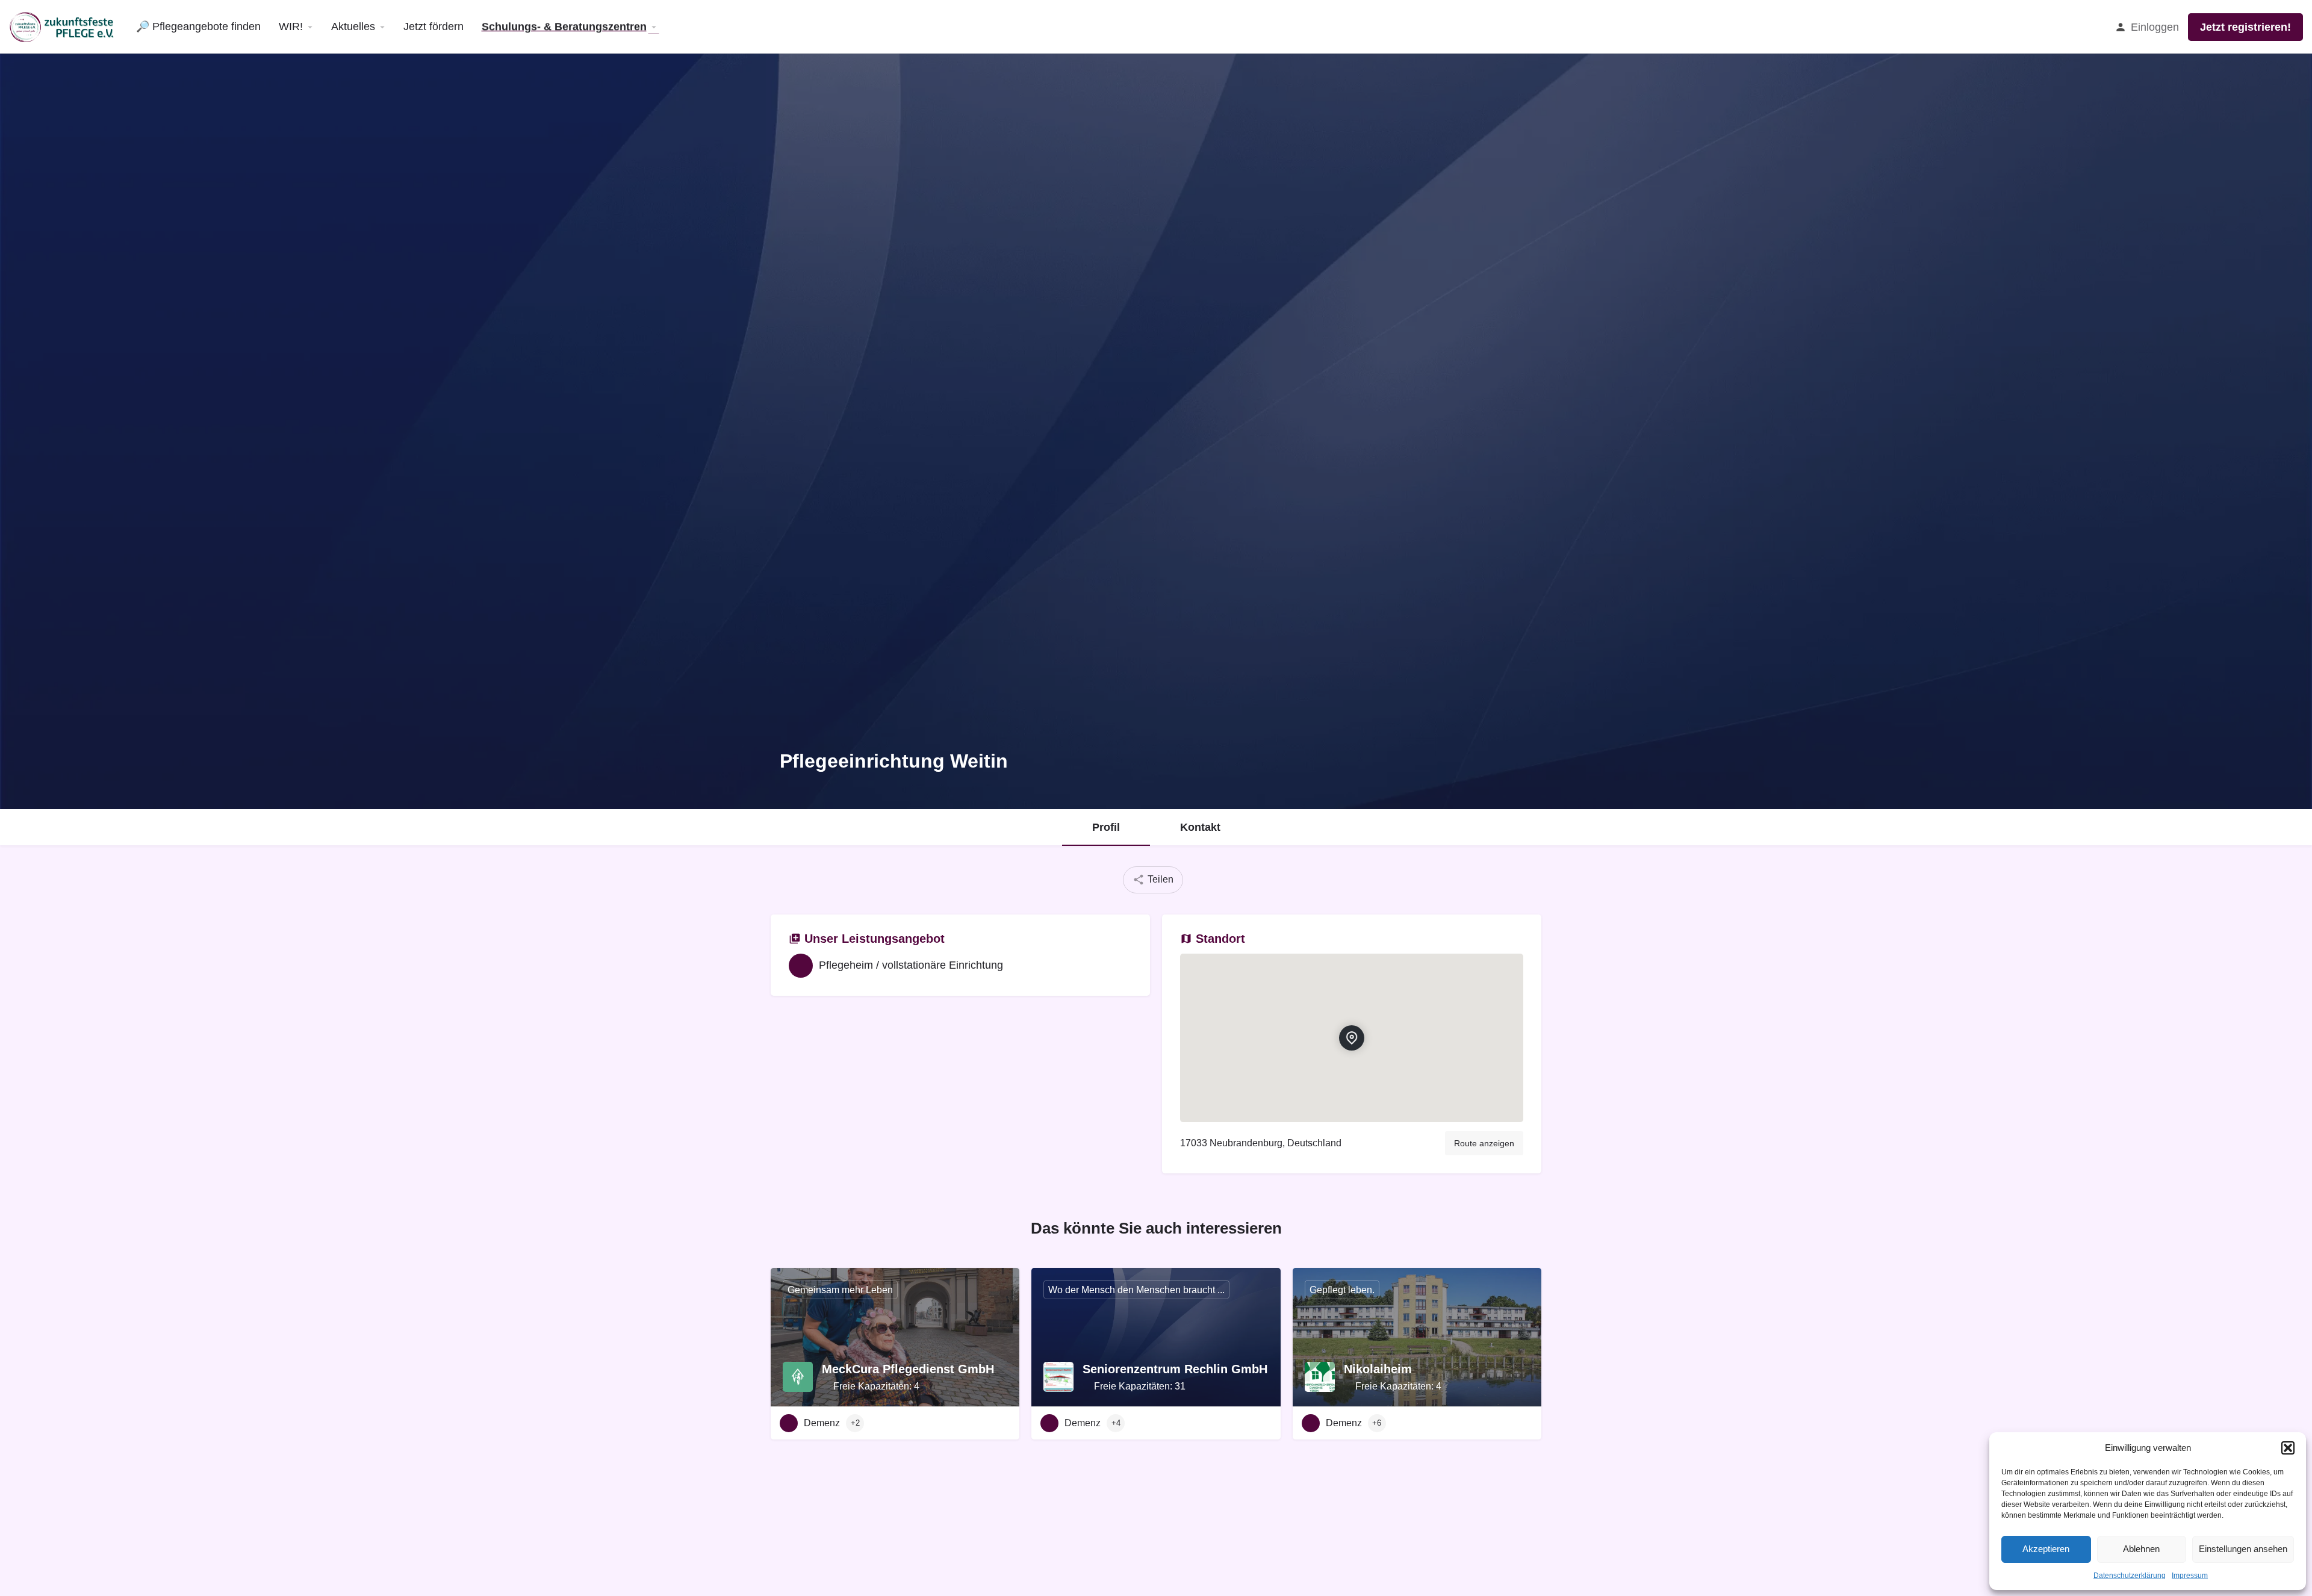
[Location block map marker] (1352, 1038)
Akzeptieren (2046, 1549)
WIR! (291, 26)
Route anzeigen (1484, 1143)
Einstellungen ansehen (2243, 1549)
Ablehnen (2141, 1549)
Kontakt (1200, 827)
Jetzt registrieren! (2245, 27)
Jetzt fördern (433, 26)
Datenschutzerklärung (2130, 1576)
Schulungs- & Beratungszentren (564, 26)
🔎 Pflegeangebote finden (198, 26)
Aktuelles (353, 26)
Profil (1106, 827)
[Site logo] (64, 26)
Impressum (2190, 1576)
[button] (2288, 1448)
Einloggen (2155, 27)
